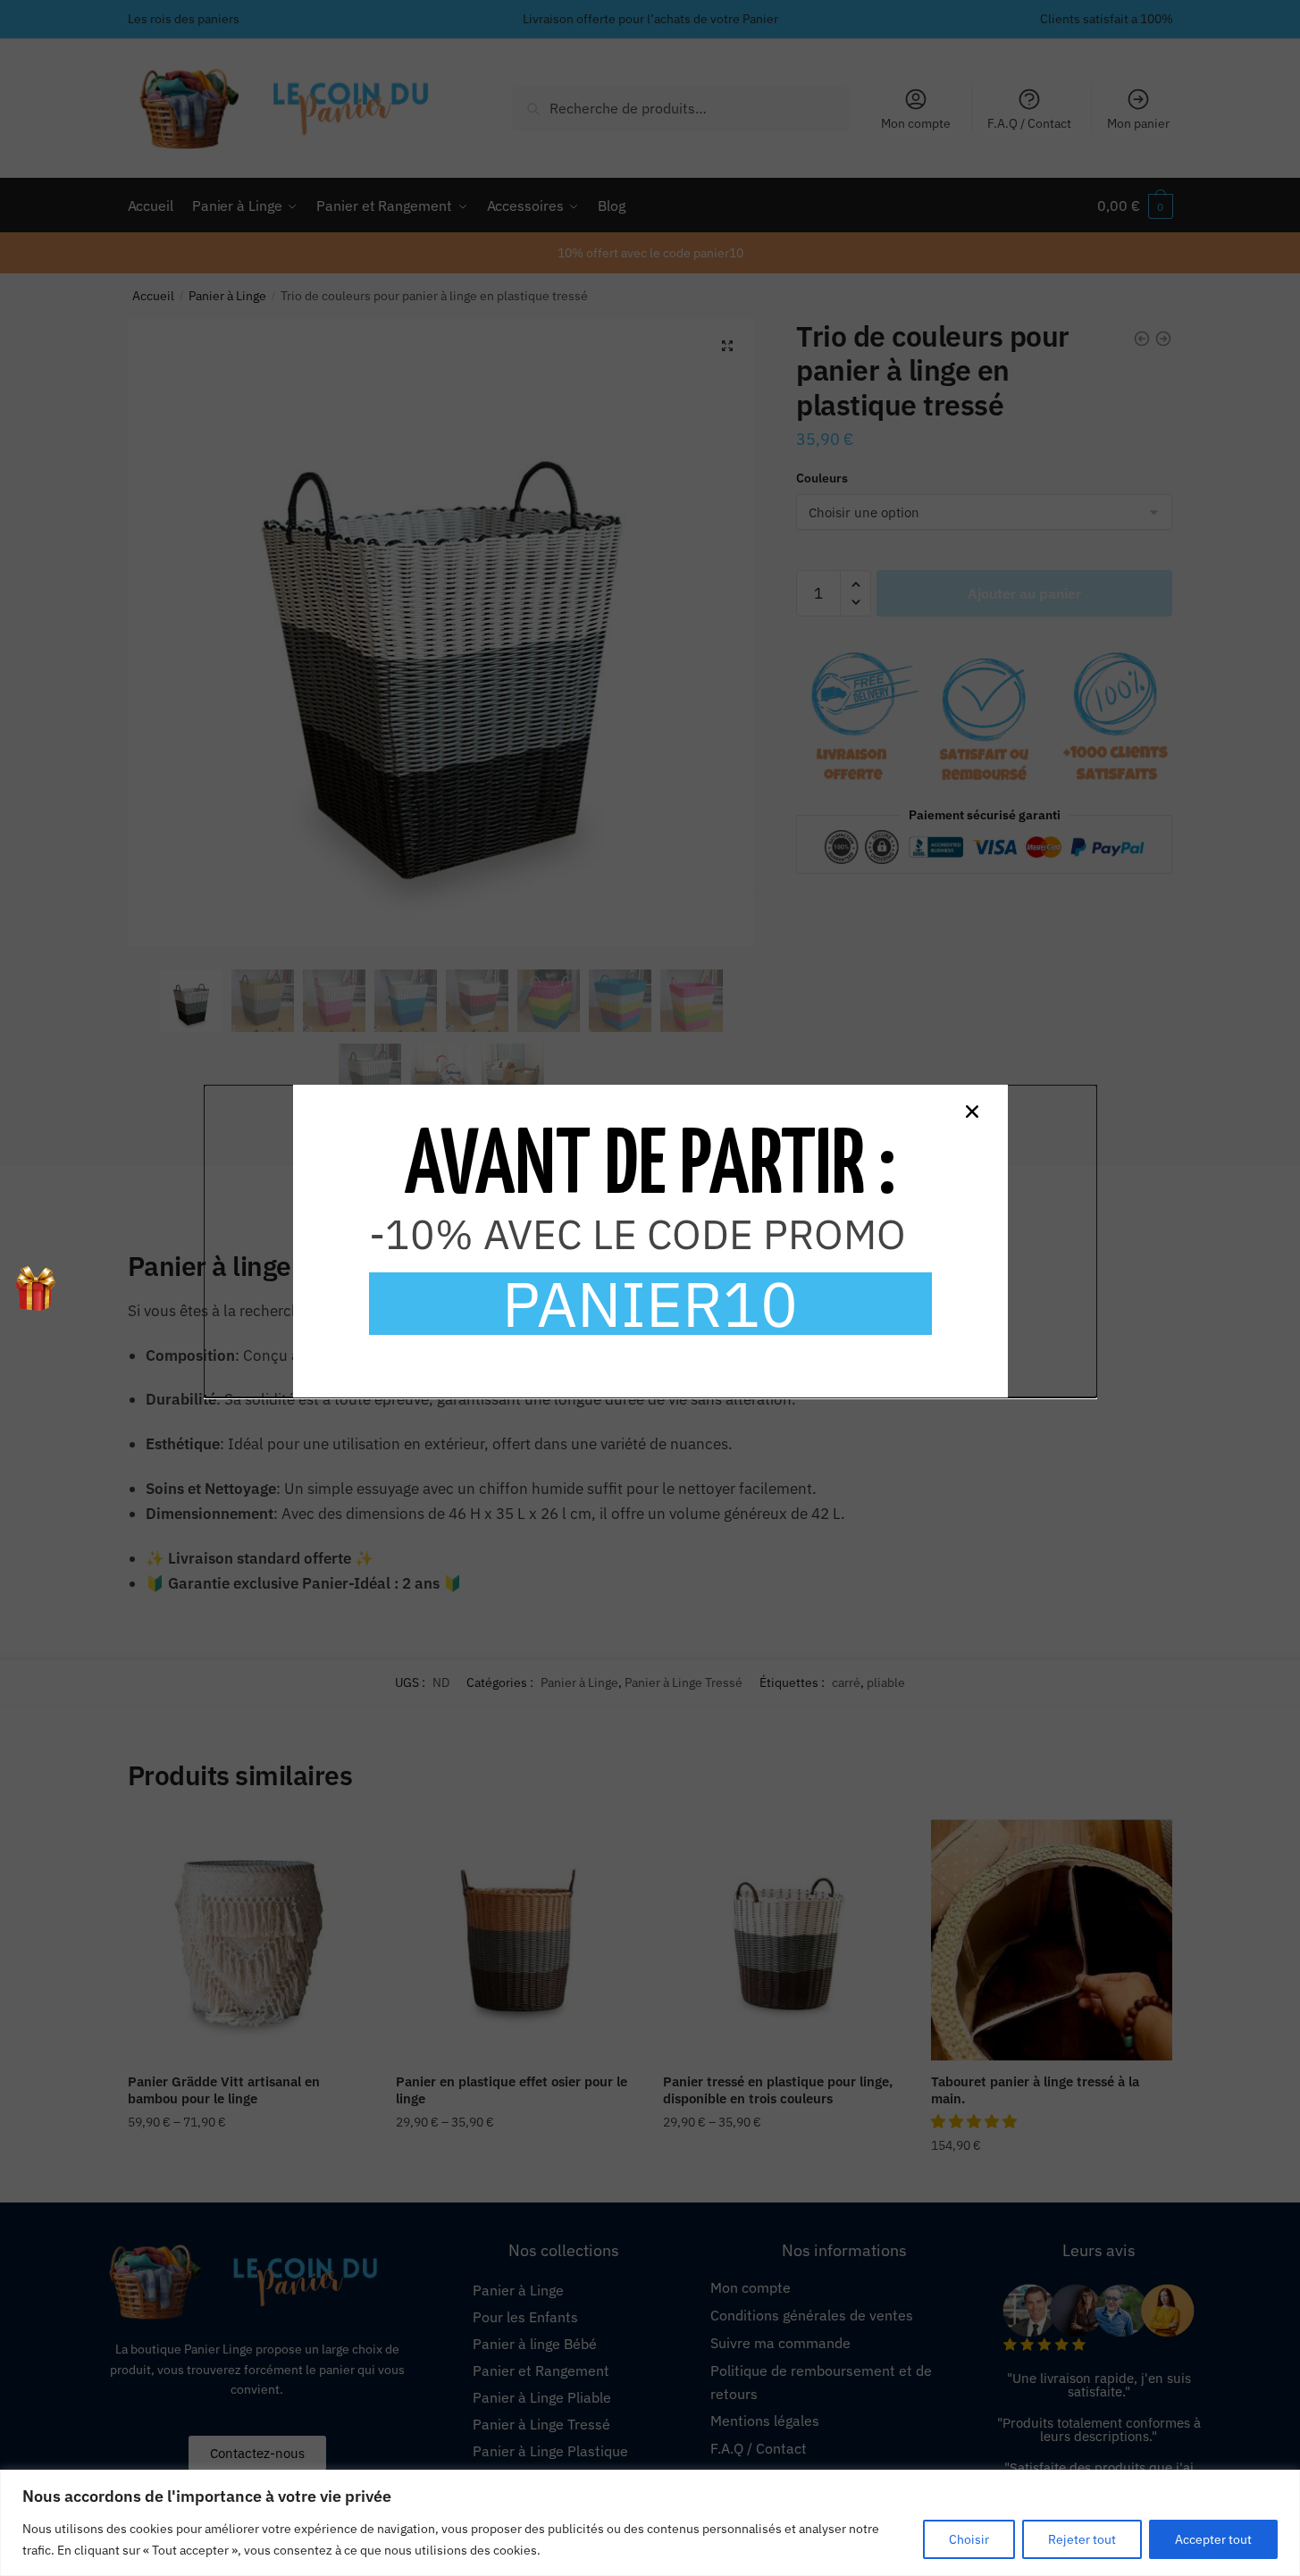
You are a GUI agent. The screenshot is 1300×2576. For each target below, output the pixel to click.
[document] (650, 1288)
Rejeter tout (1082, 2539)
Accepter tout (1213, 2539)
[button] (972, 1112)
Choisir (969, 2539)
